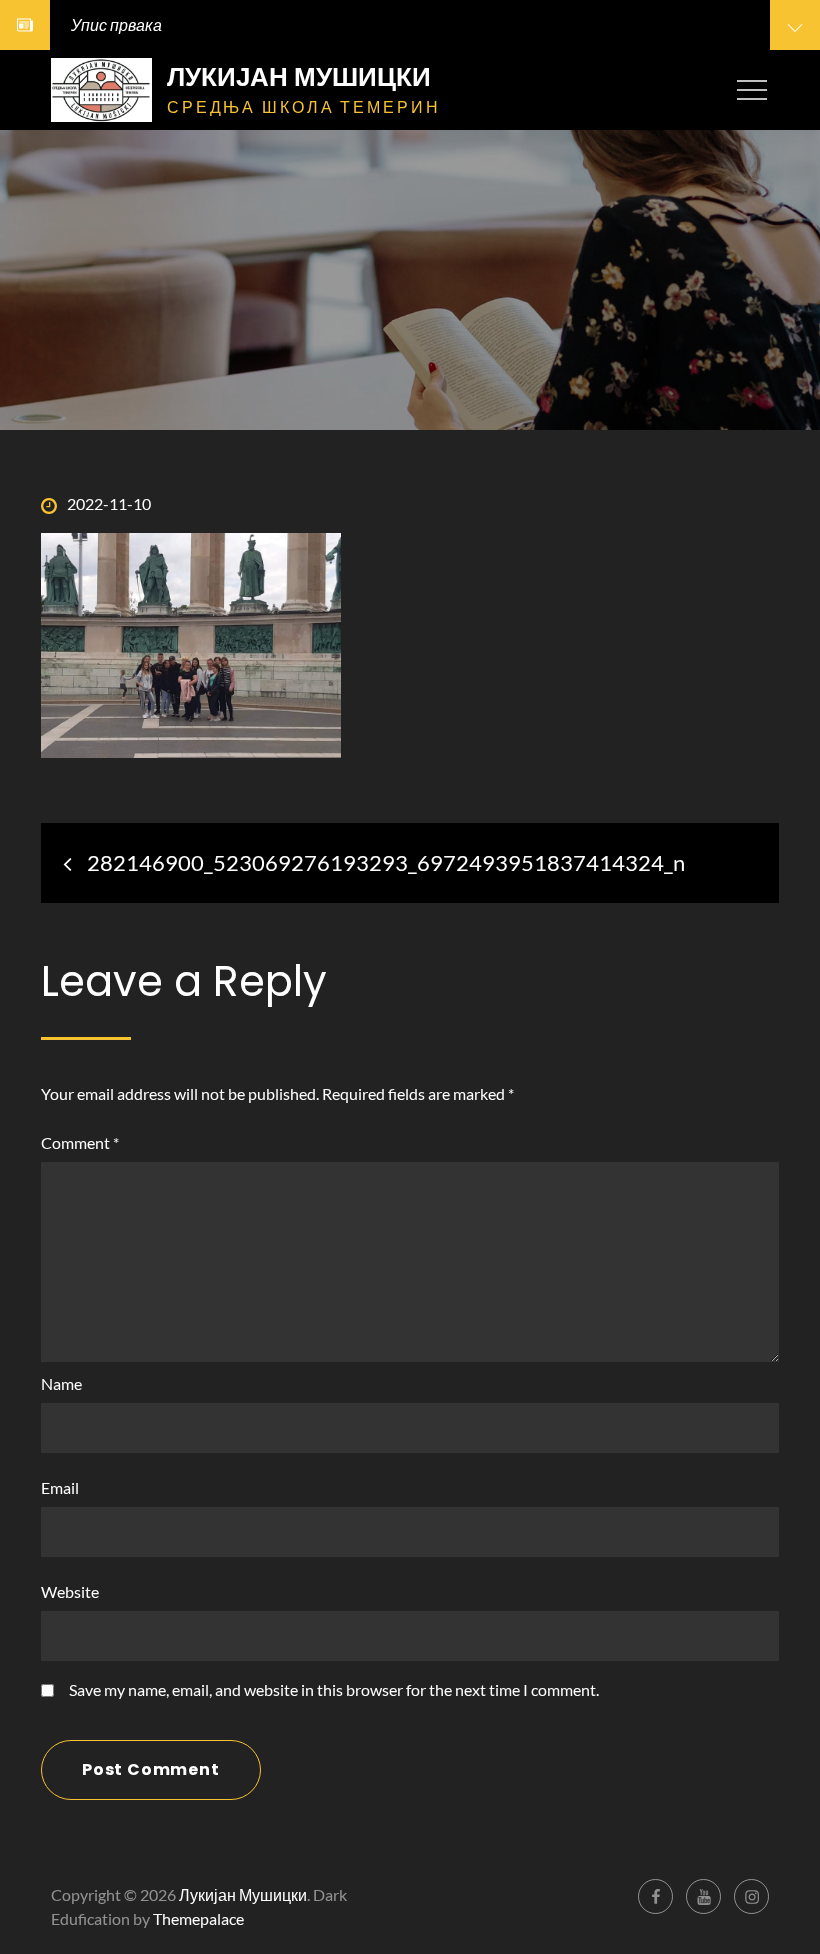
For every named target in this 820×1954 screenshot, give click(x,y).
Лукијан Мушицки (299, 77)
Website (70, 1591)
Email (60, 1487)
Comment (80, 1142)
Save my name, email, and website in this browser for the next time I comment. (334, 1690)
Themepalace (198, 1918)
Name (61, 1383)
